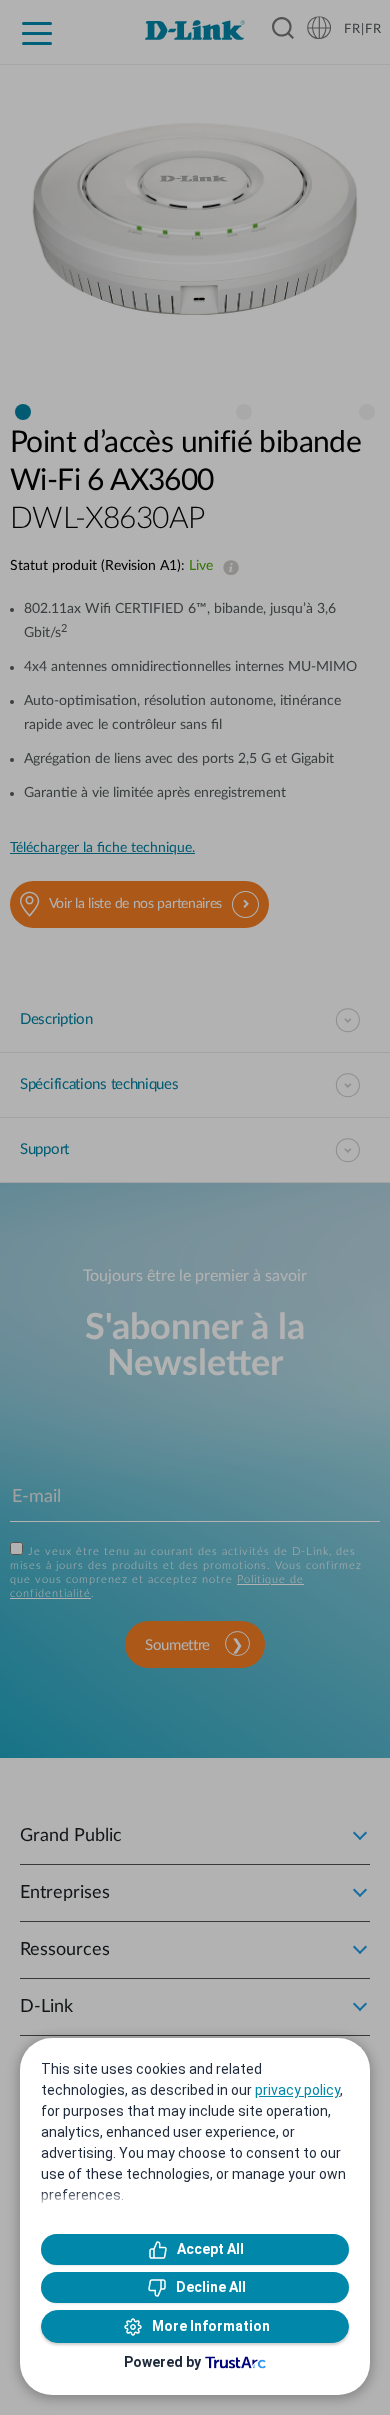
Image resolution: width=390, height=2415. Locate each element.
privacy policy (297, 2090)
